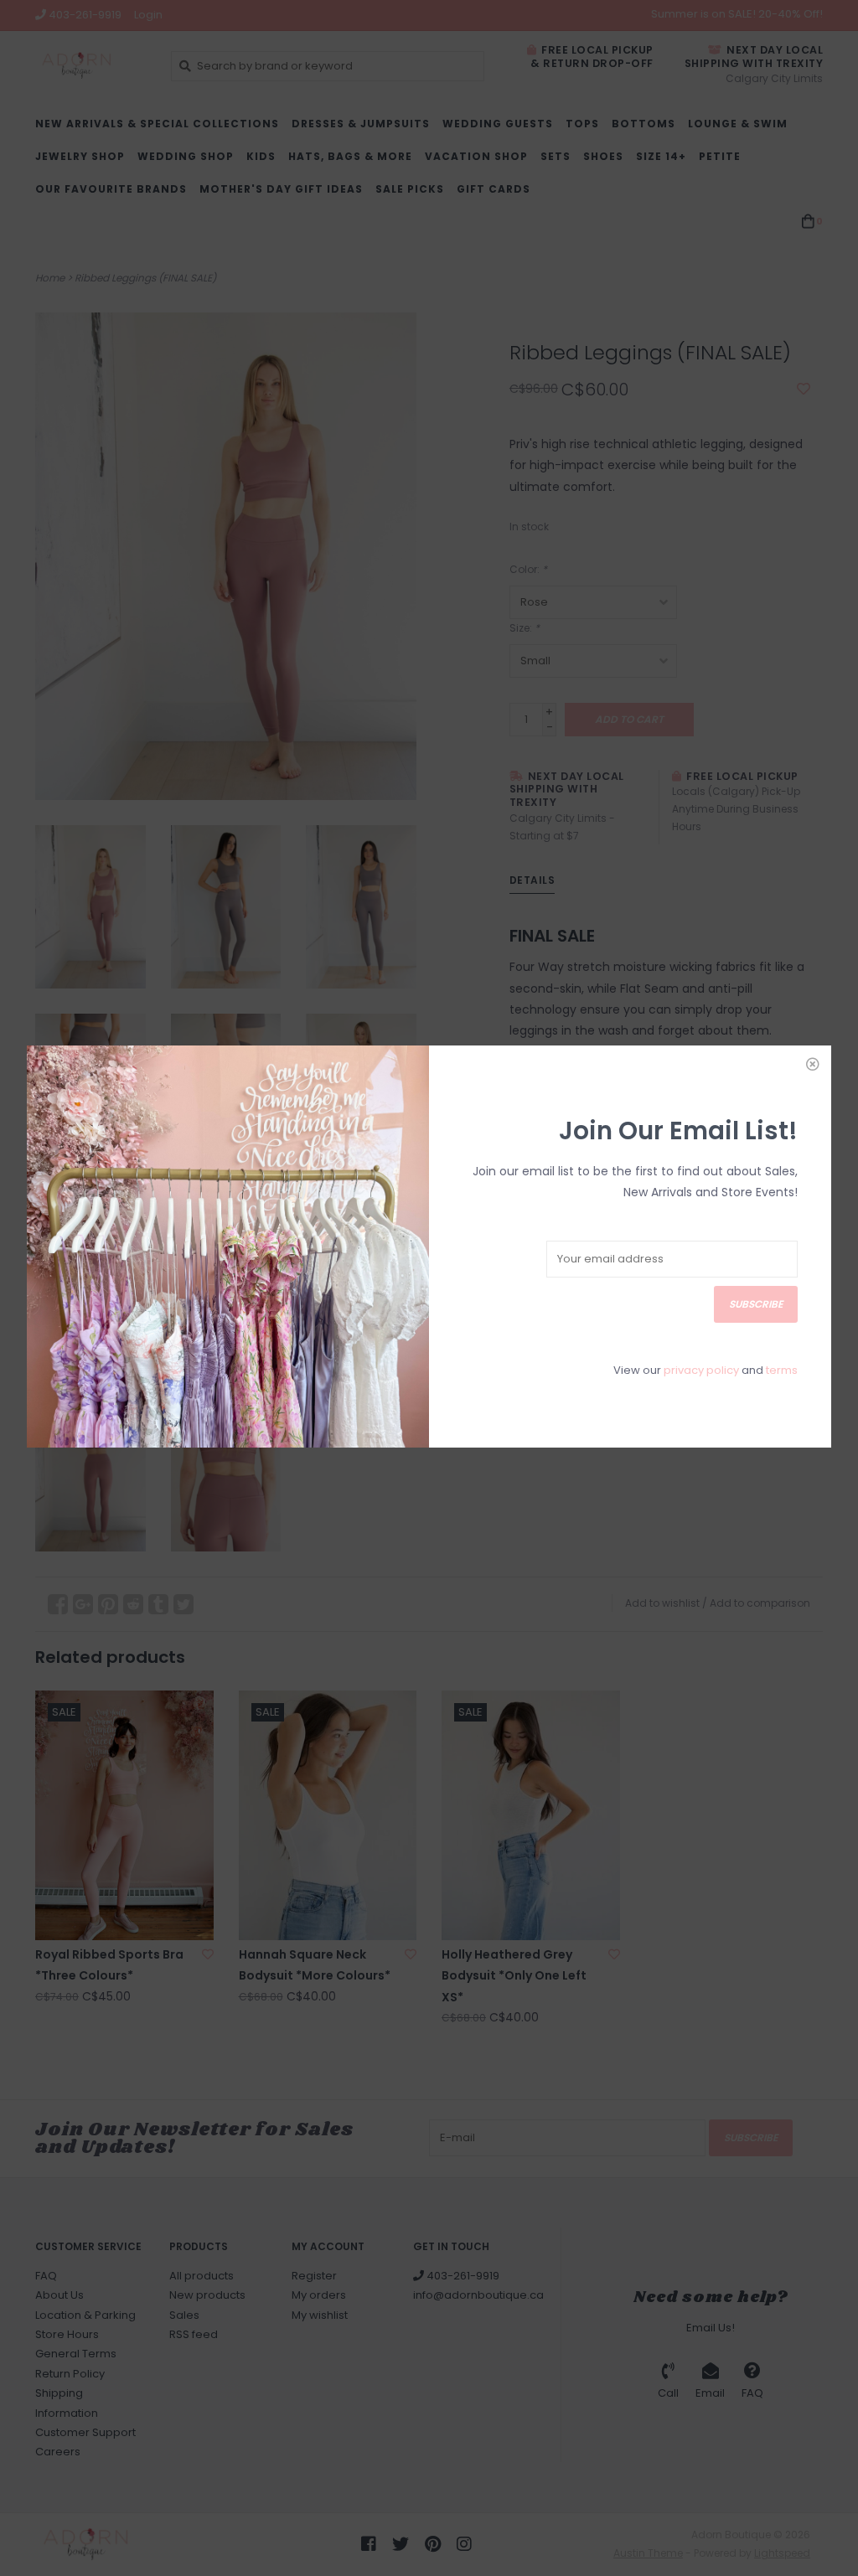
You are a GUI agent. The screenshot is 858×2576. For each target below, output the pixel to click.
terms (782, 1370)
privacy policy (701, 1370)
